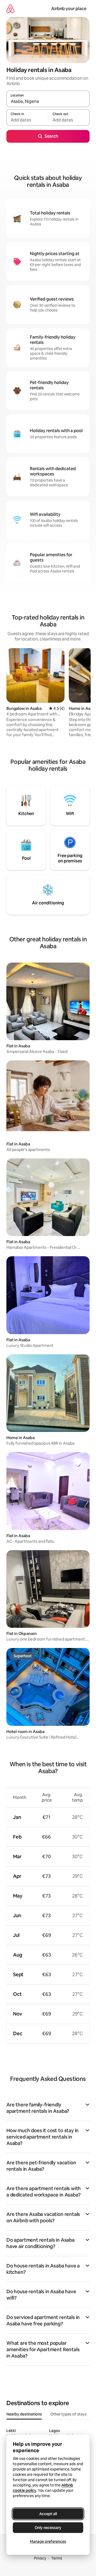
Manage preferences (48, 2541)
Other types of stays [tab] (69, 2414)
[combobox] (48, 101)
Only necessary (48, 2528)
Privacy (40, 2558)
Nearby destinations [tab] (24, 2414)
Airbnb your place (69, 9)
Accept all (48, 2514)
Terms (57, 2558)
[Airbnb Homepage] (10, 9)
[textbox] (27, 120)
